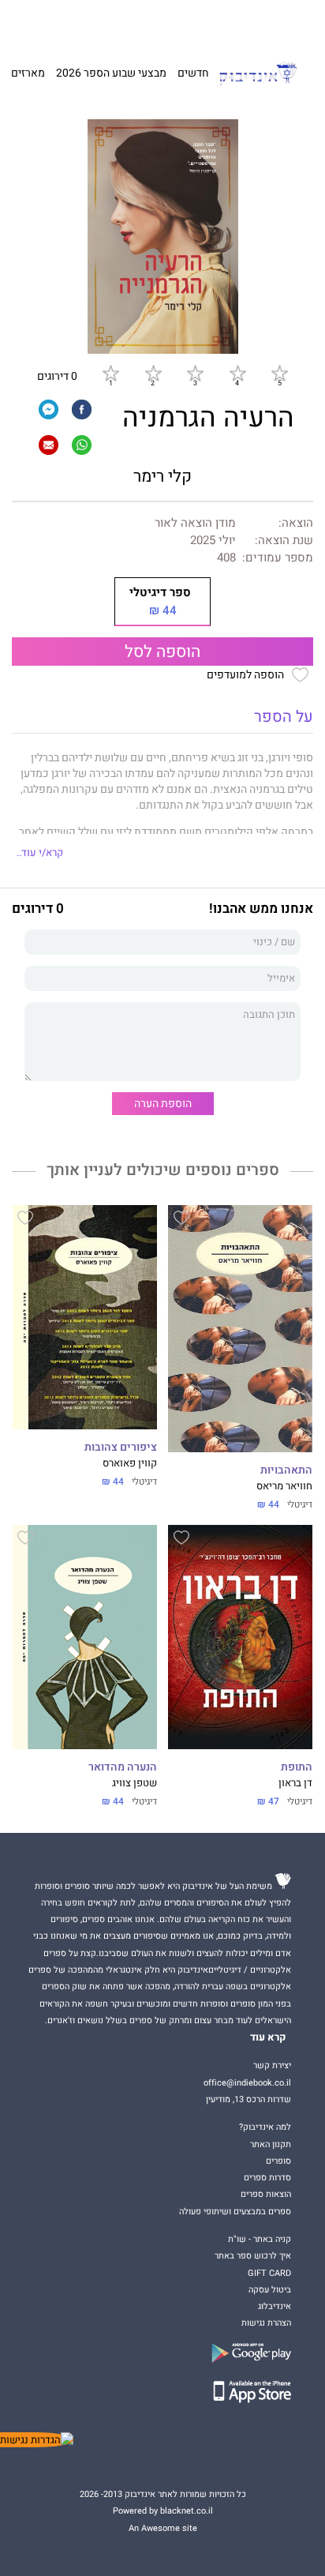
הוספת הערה (163, 1104)
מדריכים (138, 24)
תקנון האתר (271, 2144)
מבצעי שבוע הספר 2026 (111, 73)
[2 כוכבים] (153, 374)
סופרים (278, 2161)
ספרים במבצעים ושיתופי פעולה (235, 2212)
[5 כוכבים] (279, 374)
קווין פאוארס (130, 1463)
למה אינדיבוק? (236, 24)
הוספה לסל (162, 652)
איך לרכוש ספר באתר (253, 2256)
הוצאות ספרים (266, 2194)
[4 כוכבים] (237, 374)
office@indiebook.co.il (247, 2083)
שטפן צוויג (134, 1783)
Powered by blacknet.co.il (163, 2511)
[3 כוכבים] (195, 374)
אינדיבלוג (275, 2306)
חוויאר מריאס (284, 1486)
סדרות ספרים (267, 2178)
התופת (297, 1767)
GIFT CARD (185, 24)
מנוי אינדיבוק (86, 24)
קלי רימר (162, 477)
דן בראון (295, 1783)
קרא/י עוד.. (40, 853)
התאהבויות (286, 1470)
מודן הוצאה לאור (195, 523)
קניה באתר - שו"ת (260, 2239)
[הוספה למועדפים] (181, 1220)
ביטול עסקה (270, 2290)
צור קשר (41, 24)
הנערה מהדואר (123, 1767)
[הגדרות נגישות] (37, 2440)
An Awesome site (163, 2528)
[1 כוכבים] (110, 374)
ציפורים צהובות (121, 1448)
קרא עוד (268, 2037)
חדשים (193, 73)
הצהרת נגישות (266, 2323)
